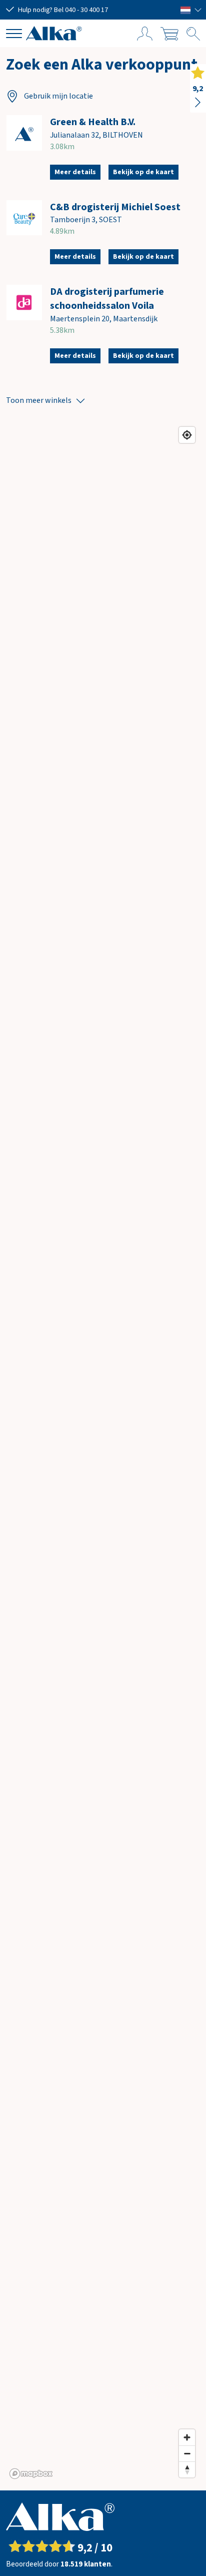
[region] (103, 1452)
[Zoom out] (187, 2453)
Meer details (75, 172)
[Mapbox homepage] (31, 2474)
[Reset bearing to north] (187, 2469)
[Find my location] (187, 435)
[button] (191, 10)
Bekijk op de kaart (143, 172)
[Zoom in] (187, 2437)
